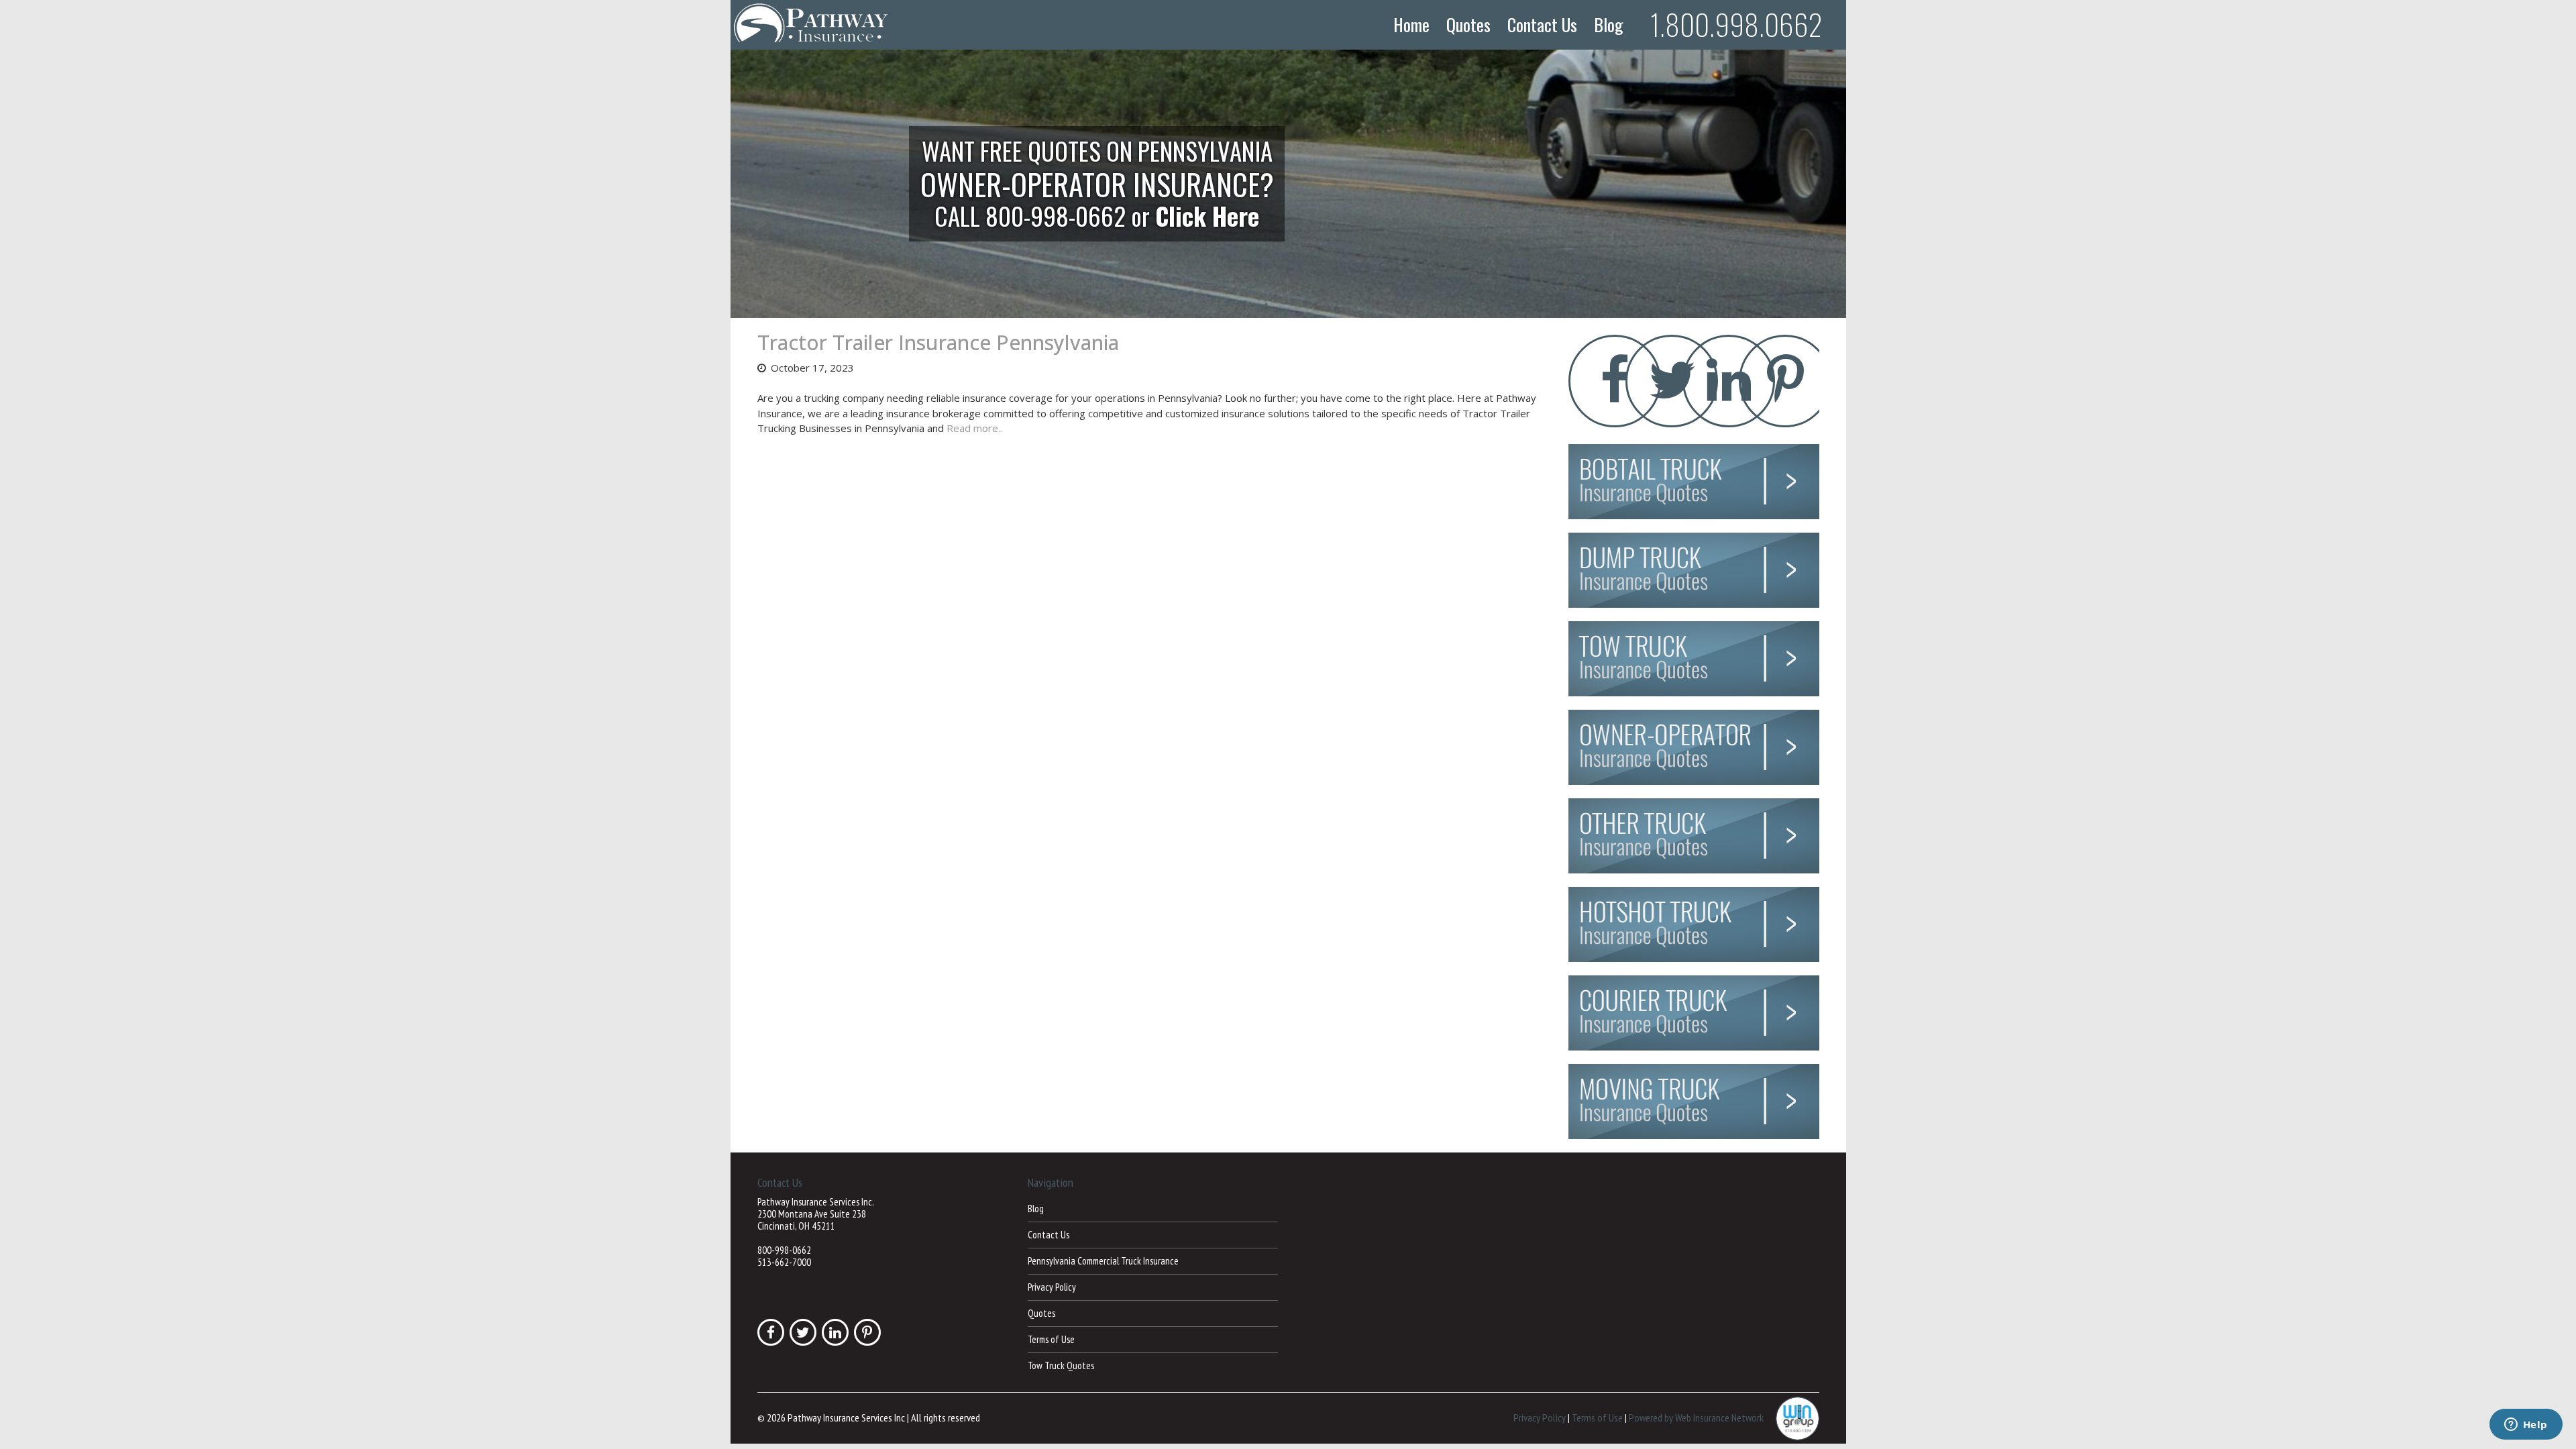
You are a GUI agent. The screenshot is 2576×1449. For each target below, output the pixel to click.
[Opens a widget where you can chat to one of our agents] (2526, 1426)
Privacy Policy (1052, 1287)
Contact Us (1542, 25)
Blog (1609, 25)
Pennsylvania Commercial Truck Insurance (1103, 1261)
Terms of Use (1051, 1339)
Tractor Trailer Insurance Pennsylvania (938, 342)
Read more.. (974, 428)
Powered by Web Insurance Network (1696, 1417)
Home (1411, 25)
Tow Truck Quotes (1061, 1365)
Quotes (1468, 25)
